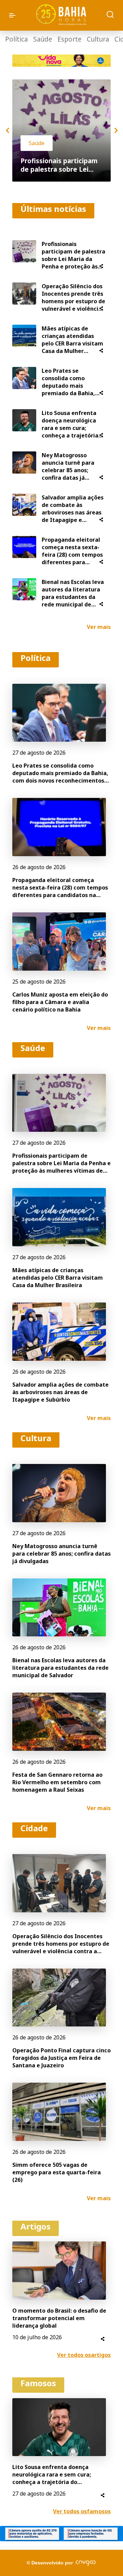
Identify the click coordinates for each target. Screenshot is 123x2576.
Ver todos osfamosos (82, 2511)
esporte (70, 39)
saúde (43, 39)
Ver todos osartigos (84, 2355)
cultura (98, 39)
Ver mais (99, 627)
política (17, 39)
